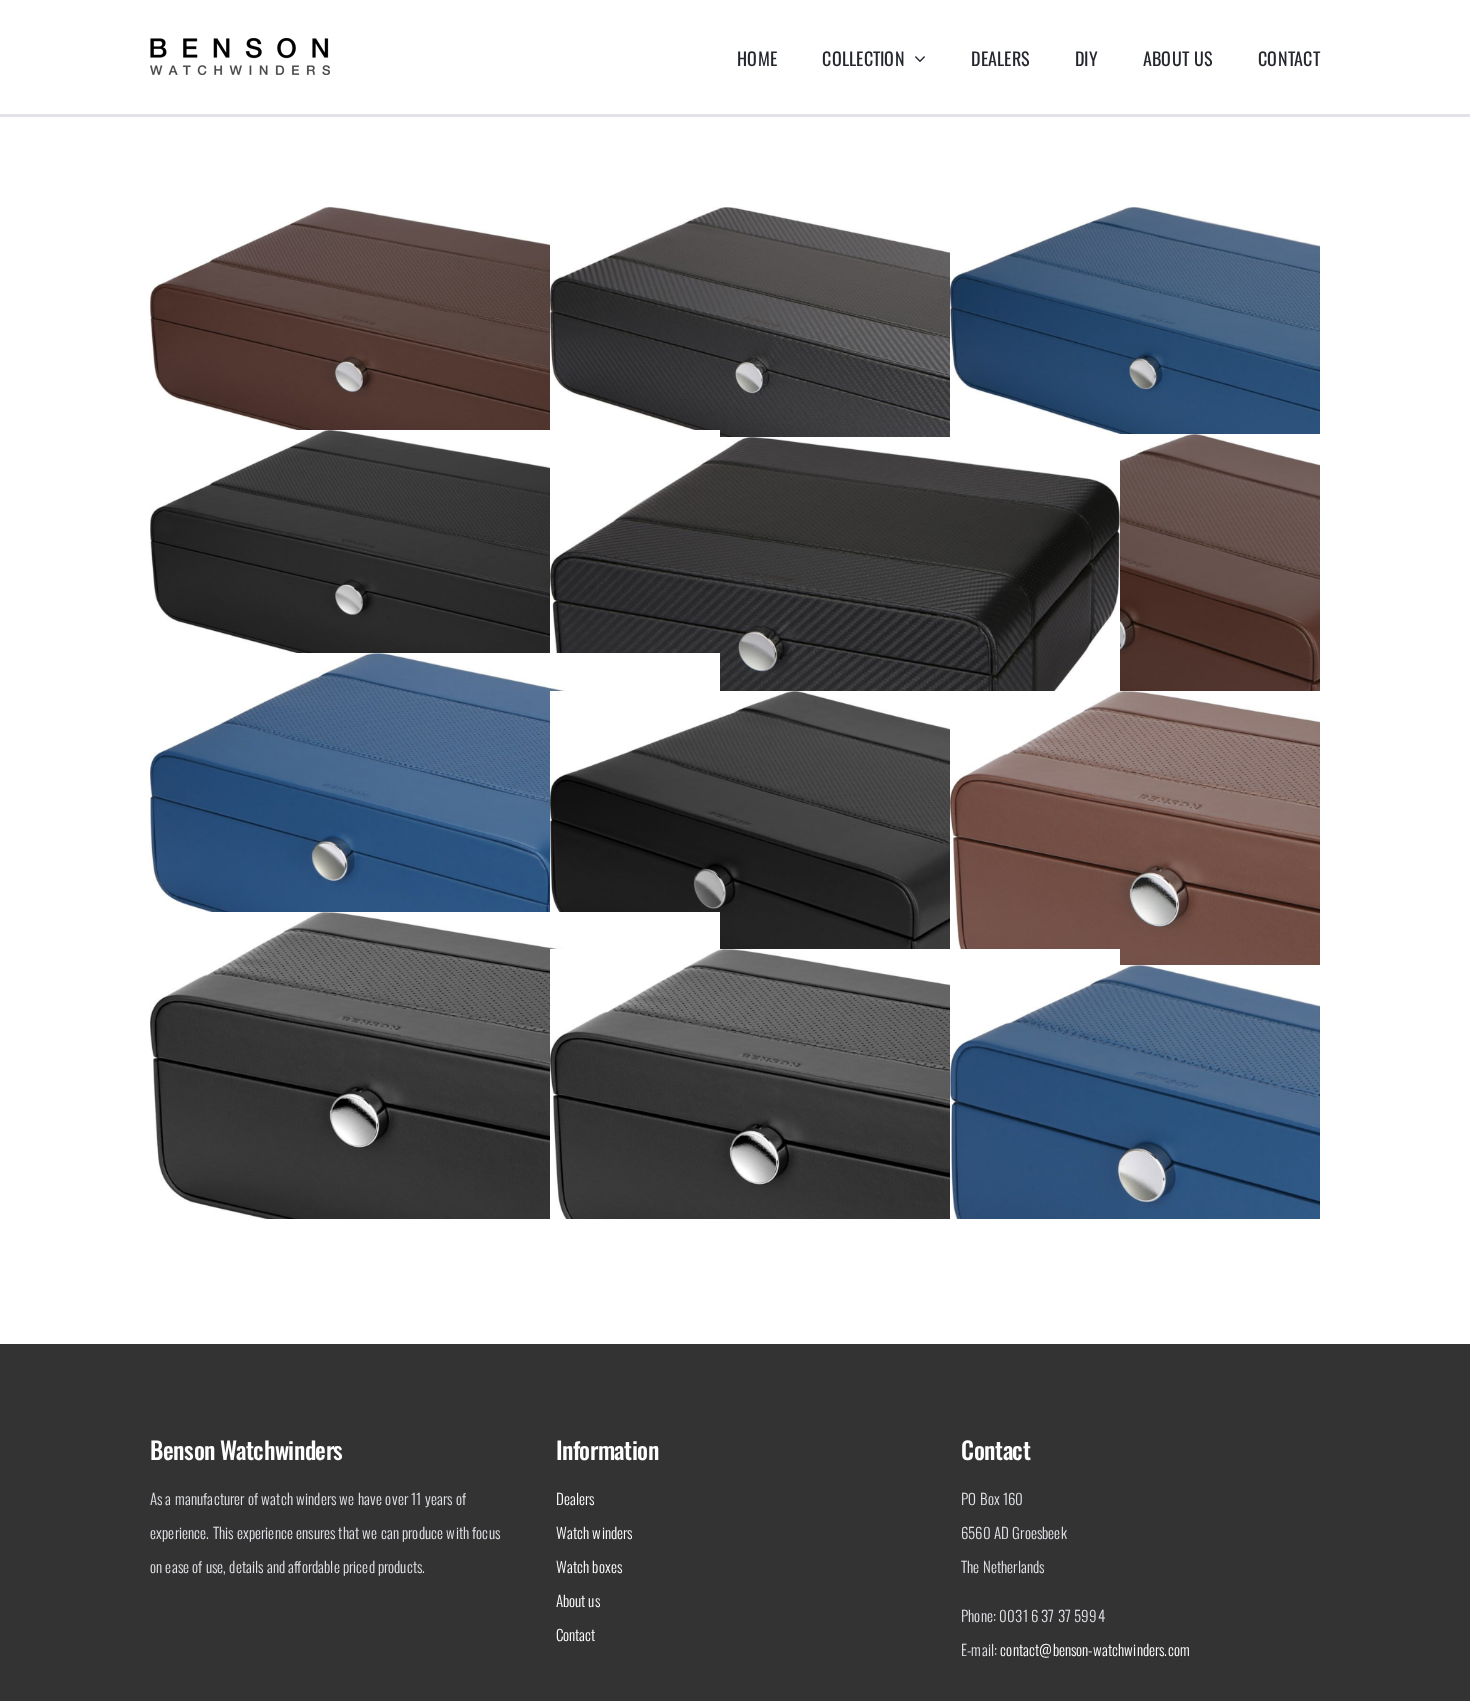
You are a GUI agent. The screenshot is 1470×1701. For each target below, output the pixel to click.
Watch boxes (589, 1566)
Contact (576, 1634)
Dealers (575, 1498)
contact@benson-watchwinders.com (1095, 1649)
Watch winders (594, 1532)
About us (578, 1600)
